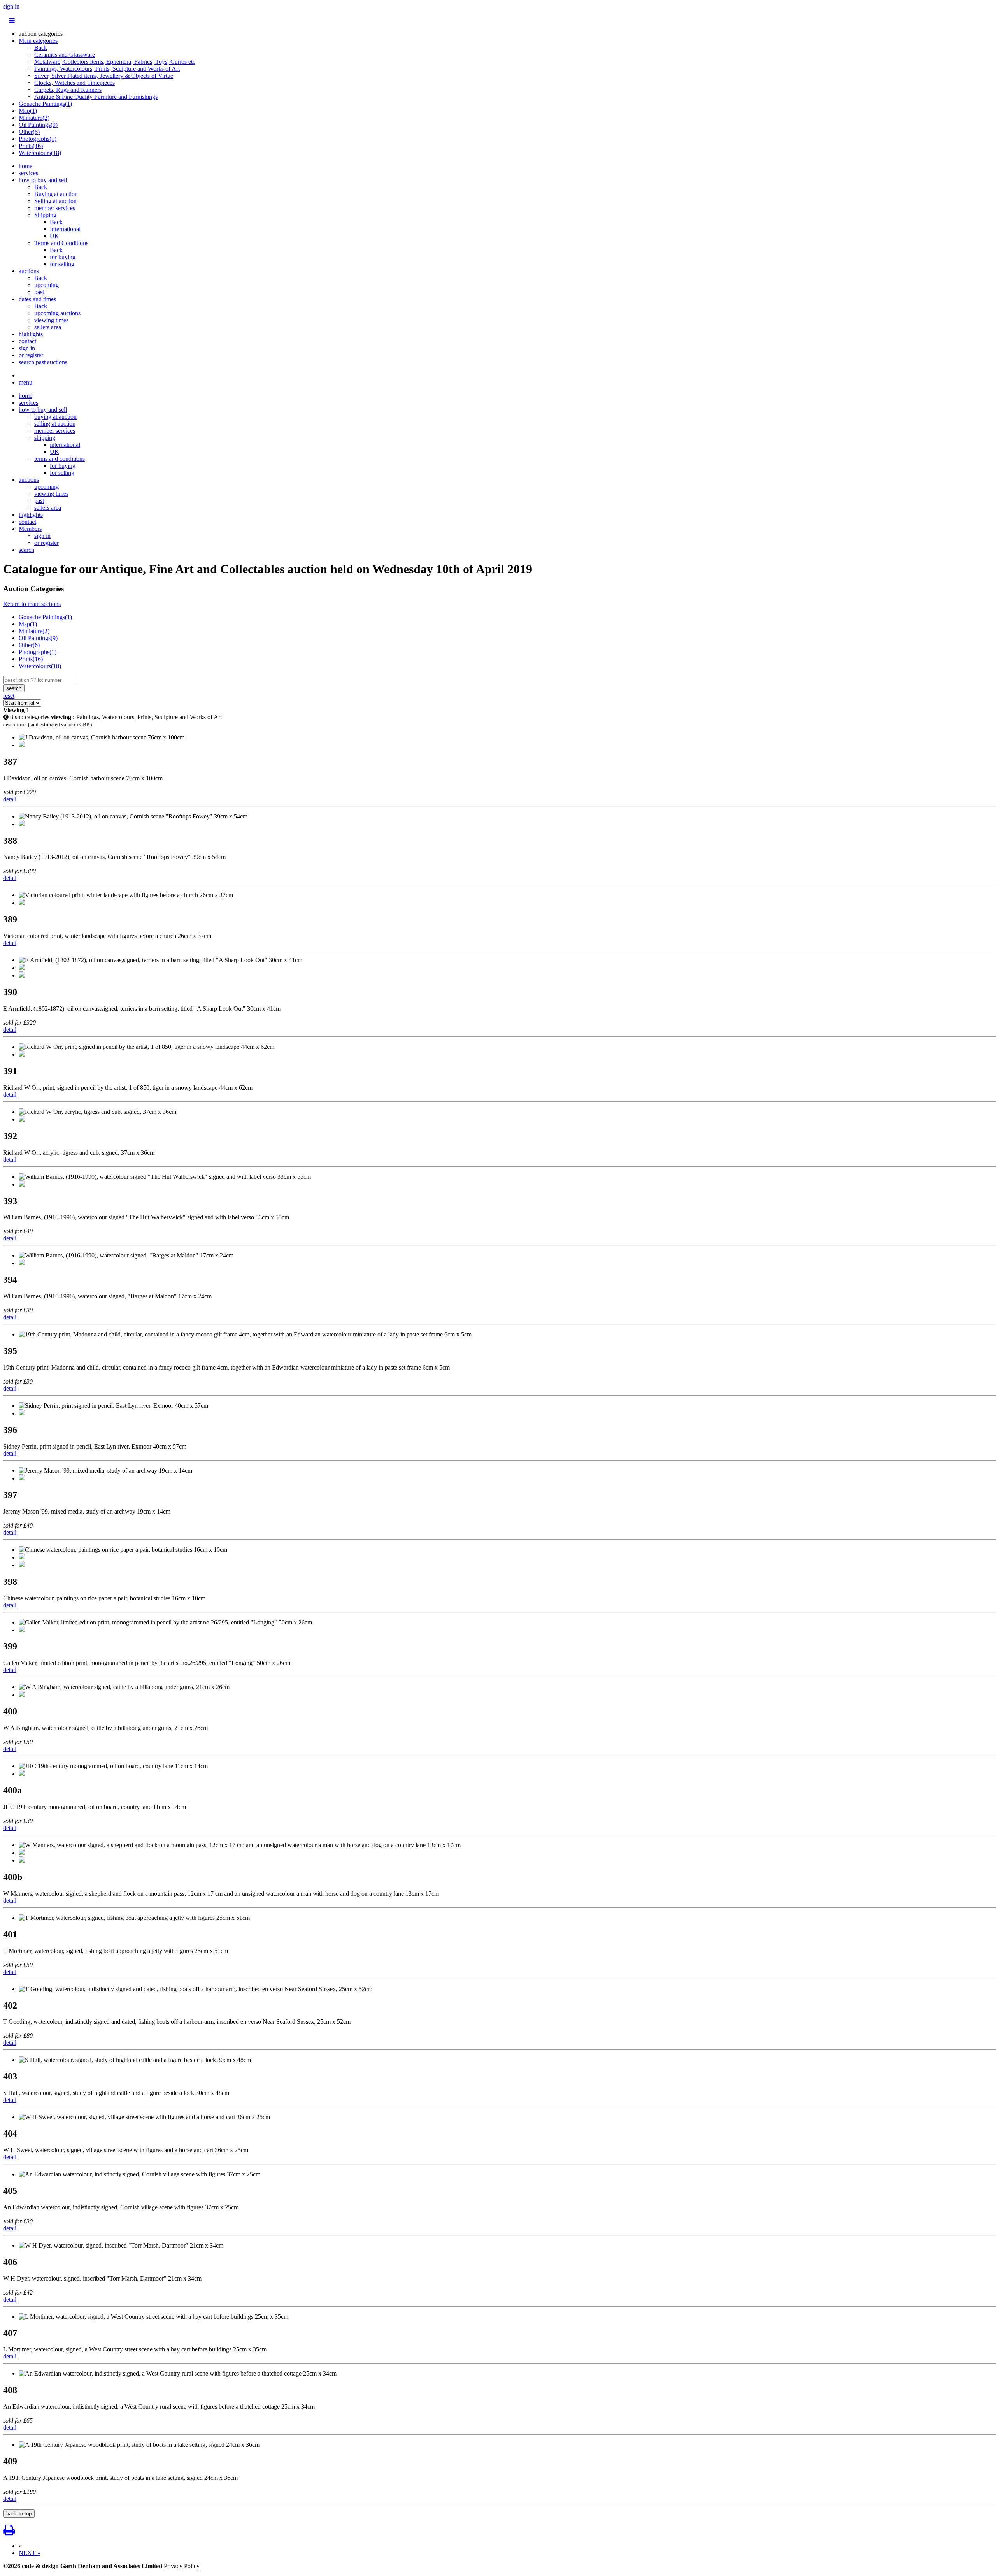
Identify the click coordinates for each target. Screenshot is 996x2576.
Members (30, 529)
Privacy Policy (182, 2566)
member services (55, 208)
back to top (19, 2514)
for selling (62, 264)
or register (31, 355)
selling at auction (55, 424)
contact (27, 341)
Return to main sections (32, 604)
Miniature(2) (34, 118)
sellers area (48, 327)
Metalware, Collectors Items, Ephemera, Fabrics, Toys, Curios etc (115, 62)
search (26, 550)
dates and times (37, 299)
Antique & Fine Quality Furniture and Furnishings (96, 97)
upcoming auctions (57, 313)
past (39, 292)
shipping (45, 438)
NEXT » (30, 2553)
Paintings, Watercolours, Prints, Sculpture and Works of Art (107, 69)
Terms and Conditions (61, 243)
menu (25, 382)
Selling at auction (55, 201)
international (65, 445)
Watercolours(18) (40, 153)
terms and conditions (60, 459)
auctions (29, 271)
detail (10, 799)
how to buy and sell (43, 180)
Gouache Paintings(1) (45, 104)
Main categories (38, 41)
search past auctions (43, 362)
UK (54, 236)
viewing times (51, 320)
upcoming (46, 285)
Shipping (45, 215)
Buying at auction (56, 194)
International (65, 229)
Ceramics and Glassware (65, 55)
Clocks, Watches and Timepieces (75, 83)
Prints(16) (31, 146)
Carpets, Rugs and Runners (68, 90)
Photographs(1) (38, 139)
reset (9, 696)
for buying (63, 257)
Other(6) (29, 132)
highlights (31, 334)
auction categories (41, 34)
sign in (11, 6)
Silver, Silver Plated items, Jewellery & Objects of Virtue (104, 76)
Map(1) (28, 111)
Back (41, 48)
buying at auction (55, 417)
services (28, 173)
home (25, 166)
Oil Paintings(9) (38, 125)
